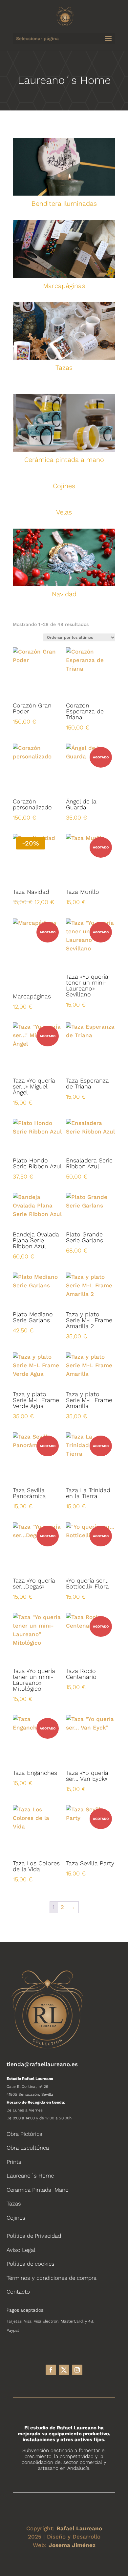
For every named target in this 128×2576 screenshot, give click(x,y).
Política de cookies (31, 2264)
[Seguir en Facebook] (51, 2370)
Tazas (14, 2204)
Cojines (16, 2218)
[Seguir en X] (64, 2370)
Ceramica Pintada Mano (38, 2190)
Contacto (18, 2292)
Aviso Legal (21, 2250)
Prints (14, 2162)
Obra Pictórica (24, 2134)
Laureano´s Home (30, 2176)
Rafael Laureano (79, 2528)
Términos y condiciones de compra (52, 2278)
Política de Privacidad (34, 2236)
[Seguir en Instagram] (77, 2370)
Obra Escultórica (28, 2148)
